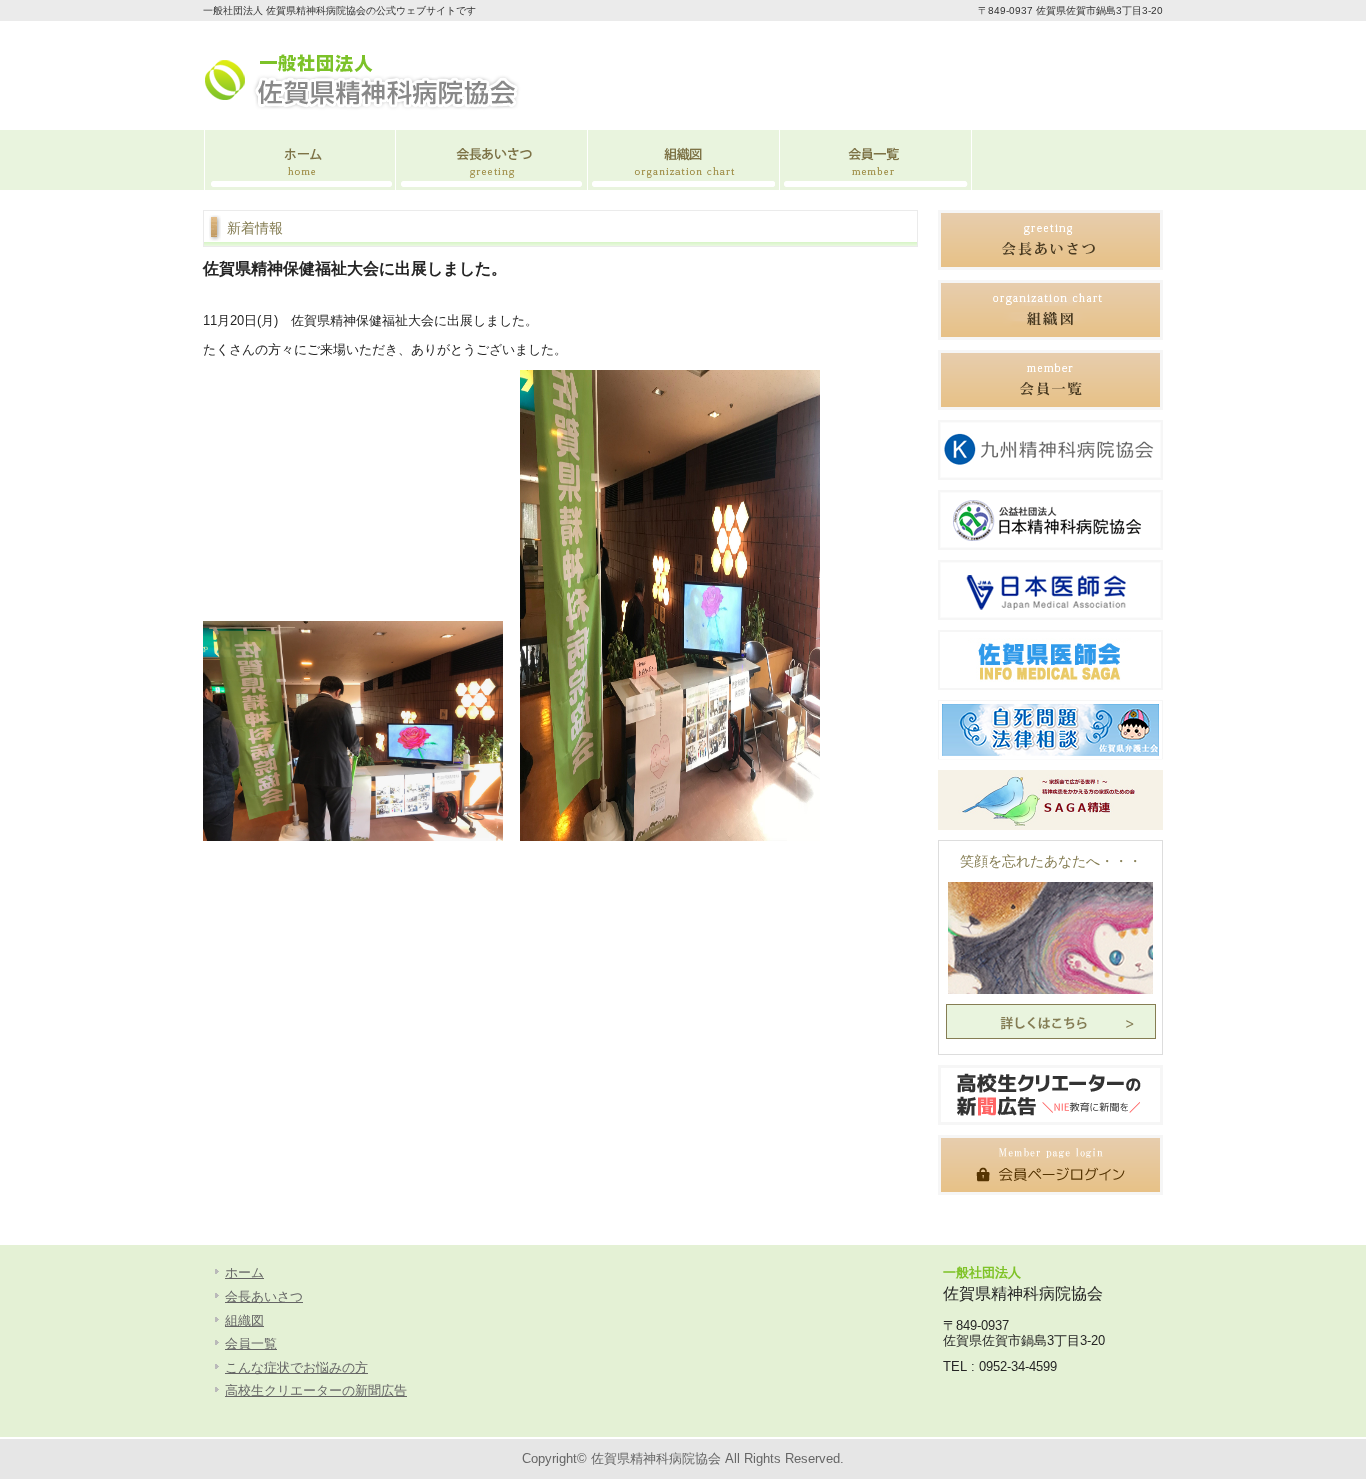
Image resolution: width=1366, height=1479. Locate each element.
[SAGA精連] (1050, 825)
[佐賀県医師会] (1050, 685)
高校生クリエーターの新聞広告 (316, 1390)
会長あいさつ (491, 160)
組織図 (683, 160)
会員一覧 (875, 160)
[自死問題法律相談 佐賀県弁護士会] (1050, 755)
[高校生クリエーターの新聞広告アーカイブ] (1050, 1120)
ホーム (299, 160)
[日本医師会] (1050, 615)
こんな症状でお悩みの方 (296, 1367)
